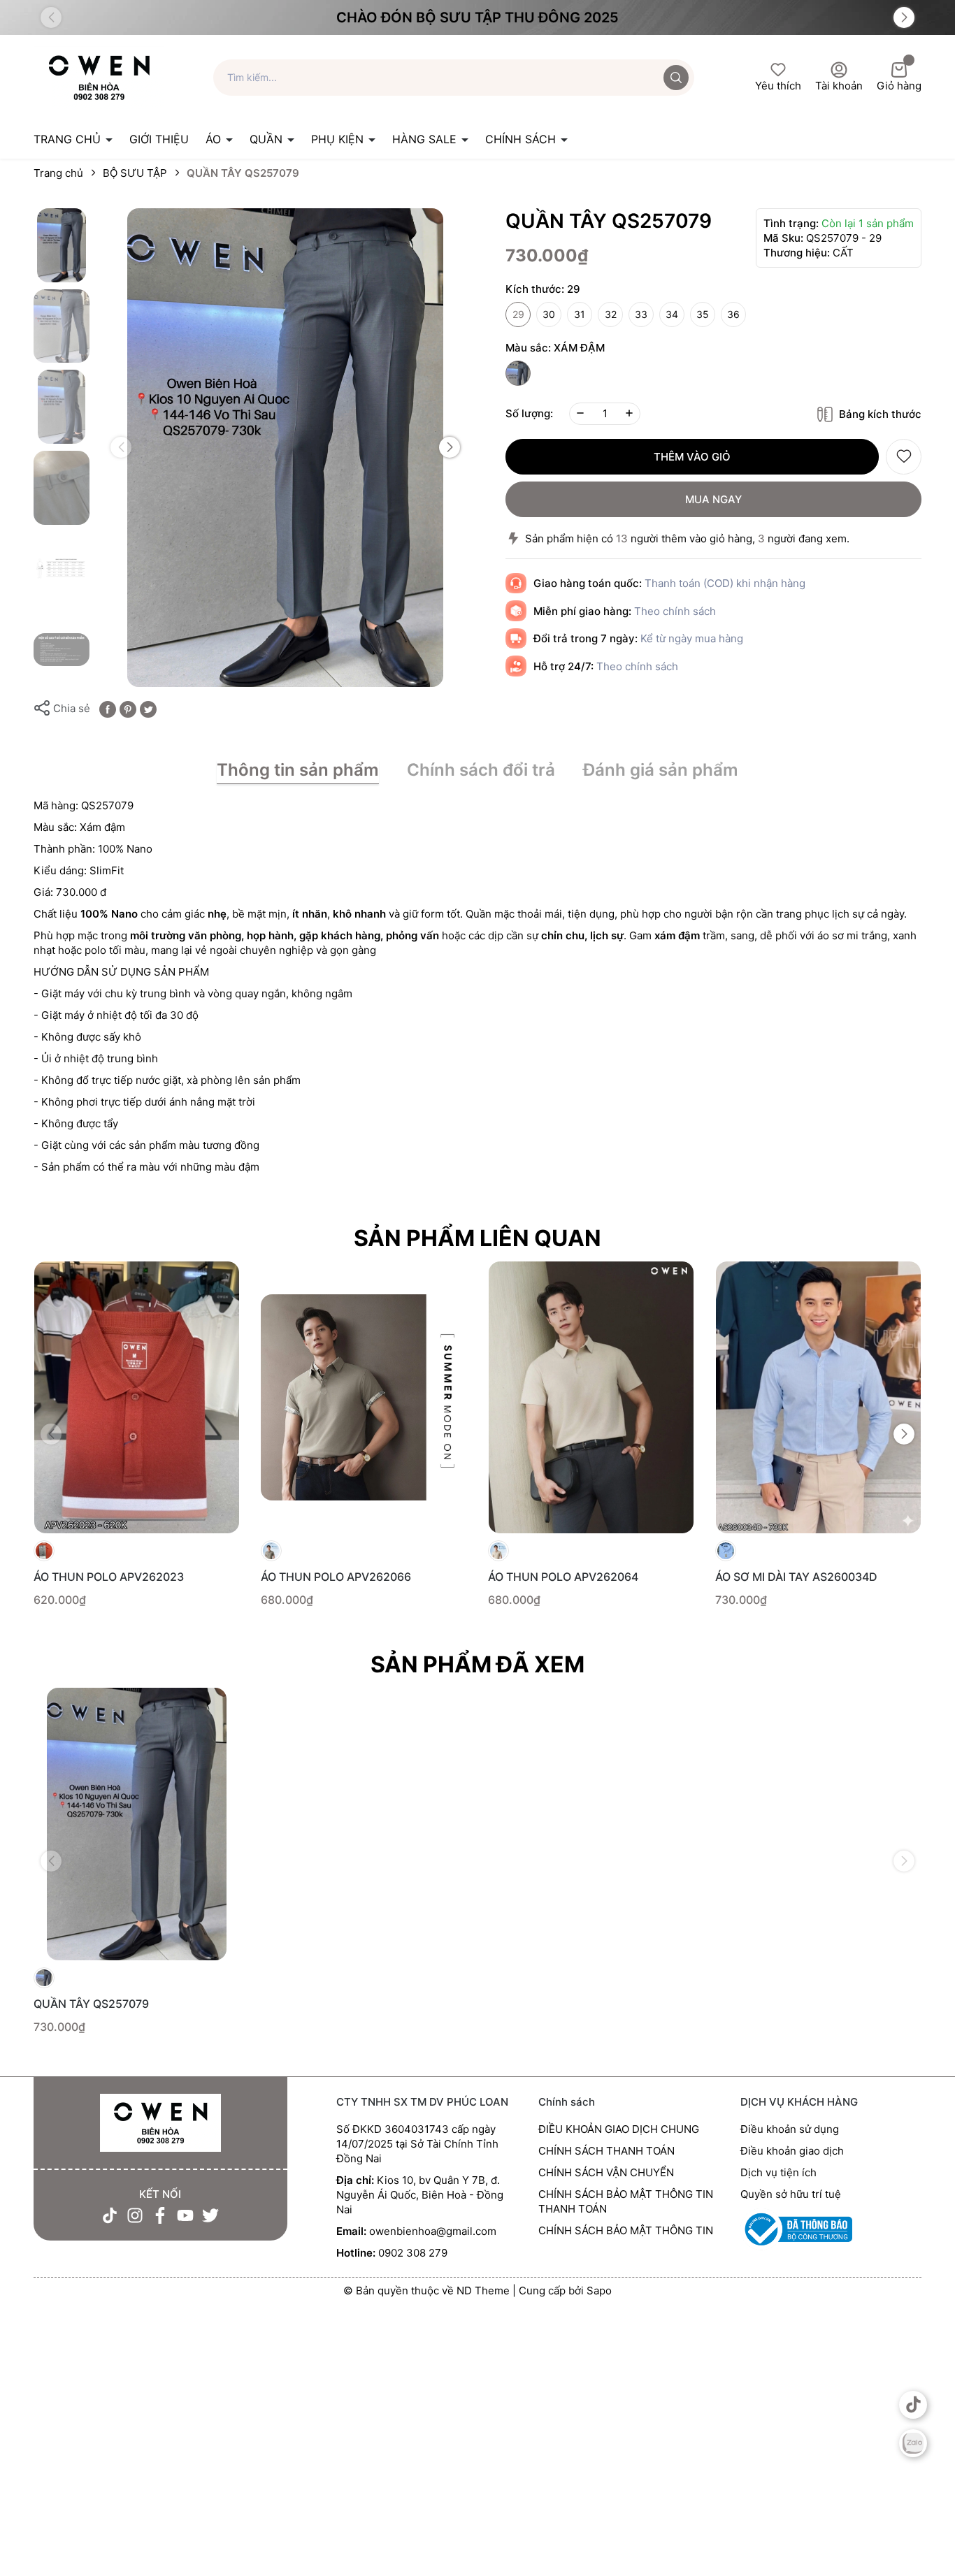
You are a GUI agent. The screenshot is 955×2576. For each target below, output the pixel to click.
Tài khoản (839, 86)
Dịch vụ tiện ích (778, 2172)
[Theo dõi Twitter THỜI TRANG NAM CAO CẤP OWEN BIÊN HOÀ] (210, 2215)
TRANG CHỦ (69, 139)
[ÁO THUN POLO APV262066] (364, 1397)
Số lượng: (529, 413)
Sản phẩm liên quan (477, 1238)
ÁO (215, 139)
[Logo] (99, 77)
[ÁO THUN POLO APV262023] (137, 1397)
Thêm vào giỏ (692, 457)
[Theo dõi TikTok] (110, 2215)
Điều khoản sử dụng (790, 2129)
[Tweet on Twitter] (148, 708)
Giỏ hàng (899, 86)
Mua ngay (713, 499)
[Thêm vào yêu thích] (904, 457)
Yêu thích (778, 86)
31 (580, 314)
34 (672, 314)
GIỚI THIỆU (159, 139)
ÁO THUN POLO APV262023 (109, 1577)
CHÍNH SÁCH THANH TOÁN (606, 2151)
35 (703, 314)
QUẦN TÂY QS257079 (91, 2004)
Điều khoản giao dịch (792, 2151)
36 (733, 314)
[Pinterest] (128, 708)
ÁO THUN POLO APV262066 (336, 1577)
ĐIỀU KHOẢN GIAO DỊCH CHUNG (619, 2129)
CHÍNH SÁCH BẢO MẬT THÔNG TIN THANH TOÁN (626, 2201)
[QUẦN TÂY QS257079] (137, 1824)
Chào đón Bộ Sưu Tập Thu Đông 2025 (477, 17)
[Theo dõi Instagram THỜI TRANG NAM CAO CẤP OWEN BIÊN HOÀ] (135, 2215)
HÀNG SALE (426, 139)
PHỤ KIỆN (339, 139)
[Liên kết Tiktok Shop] (913, 2405)
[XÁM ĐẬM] (518, 373)
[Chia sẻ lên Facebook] (108, 708)
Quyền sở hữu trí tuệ (791, 2194)
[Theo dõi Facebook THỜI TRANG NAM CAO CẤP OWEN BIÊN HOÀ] (160, 2215)
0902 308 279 (413, 2253)
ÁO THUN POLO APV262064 (563, 1577)
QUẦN (268, 139)
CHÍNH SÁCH (522, 139)
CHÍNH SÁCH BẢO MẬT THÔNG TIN (626, 2230)
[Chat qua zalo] (913, 2443)
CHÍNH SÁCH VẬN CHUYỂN (606, 2172)
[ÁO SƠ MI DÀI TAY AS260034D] (818, 1397)
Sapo (599, 2291)
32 (611, 314)
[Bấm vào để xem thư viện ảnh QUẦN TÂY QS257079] (285, 448)
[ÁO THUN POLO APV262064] (591, 1397)
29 (518, 314)
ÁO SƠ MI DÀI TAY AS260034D (796, 1577)
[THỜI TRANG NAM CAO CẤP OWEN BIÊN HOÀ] (160, 2123)
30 (549, 314)
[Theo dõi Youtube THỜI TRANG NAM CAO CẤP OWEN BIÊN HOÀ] (185, 2215)
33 (641, 314)
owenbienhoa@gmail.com (433, 2231)
